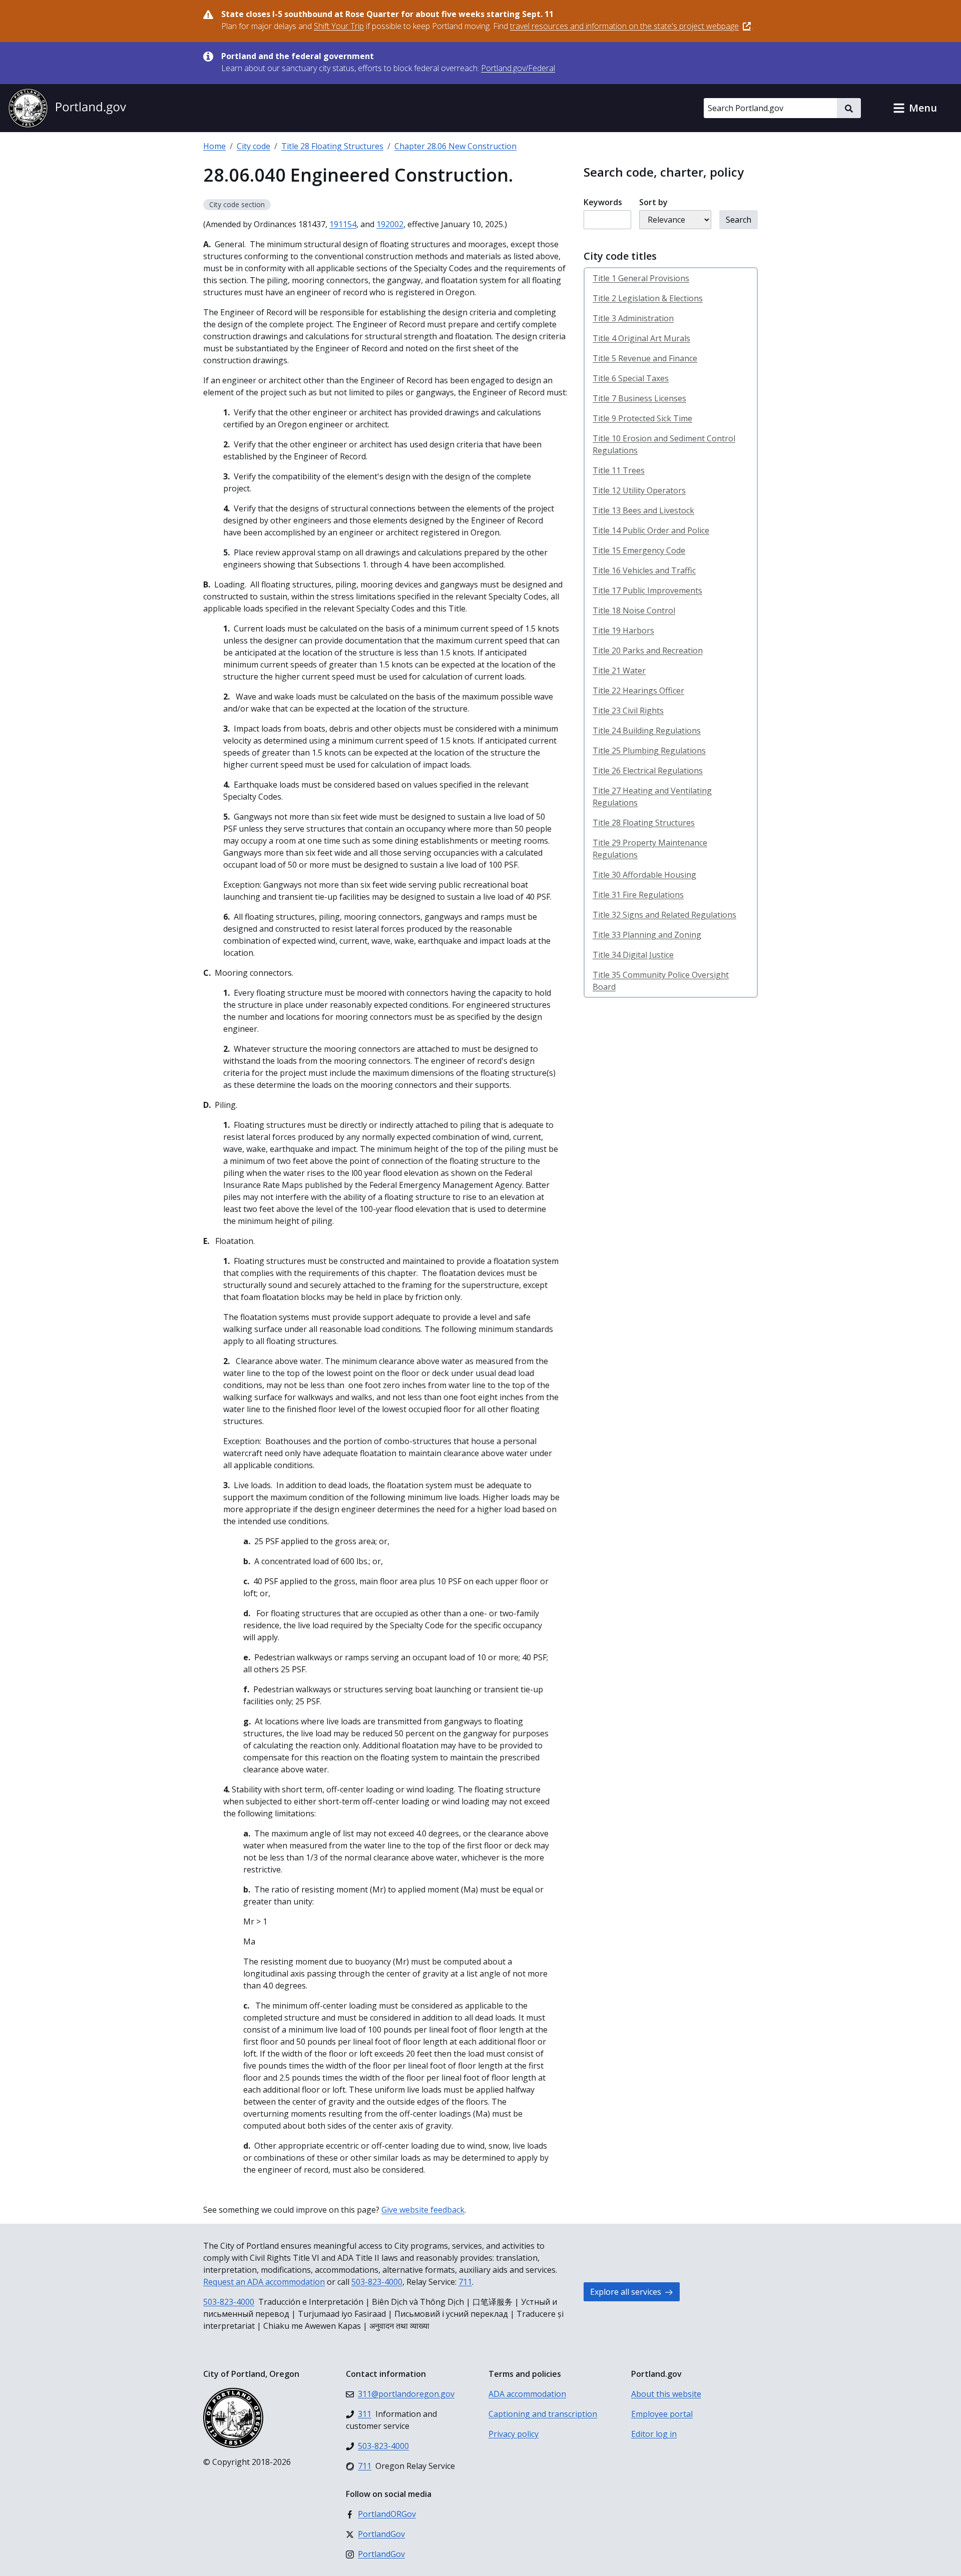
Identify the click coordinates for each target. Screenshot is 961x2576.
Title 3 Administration (633, 318)
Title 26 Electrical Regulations (648, 771)
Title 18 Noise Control (634, 610)
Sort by (653, 202)
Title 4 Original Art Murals (641, 338)
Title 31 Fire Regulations (638, 895)
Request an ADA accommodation (264, 2282)
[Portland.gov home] (67, 108)
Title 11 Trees (619, 470)
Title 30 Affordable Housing (644, 875)
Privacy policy (514, 2434)
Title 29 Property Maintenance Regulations (650, 849)
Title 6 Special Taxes (631, 378)
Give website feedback (423, 2210)
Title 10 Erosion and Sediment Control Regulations (664, 444)
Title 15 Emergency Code (639, 550)
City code (254, 146)
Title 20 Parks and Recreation (648, 651)
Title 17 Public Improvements (647, 590)
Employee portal (662, 2414)
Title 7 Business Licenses (639, 398)
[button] (915, 108)
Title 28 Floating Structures (332, 146)
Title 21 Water (619, 671)
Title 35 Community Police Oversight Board (661, 981)
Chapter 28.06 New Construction (455, 146)
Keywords (603, 202)
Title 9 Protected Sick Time (642, 418)
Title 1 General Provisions (641, 278)
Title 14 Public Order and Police (651, 530)
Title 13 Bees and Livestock (643, 510)
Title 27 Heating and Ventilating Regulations (652, 797)
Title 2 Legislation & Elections (648, 298)
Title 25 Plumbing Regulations (649, 751)
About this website (666, 2394)
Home (214, 146)
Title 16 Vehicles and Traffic (644, 570)
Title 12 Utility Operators (639, 490)
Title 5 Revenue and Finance (645, 358)
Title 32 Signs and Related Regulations (664, 915)
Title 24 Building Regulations (647, 731)
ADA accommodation (527, 2394)
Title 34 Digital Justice (633, 955)
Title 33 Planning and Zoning (647, 935)
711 (465, 2282)
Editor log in (654, 2434)
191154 (343, 224)
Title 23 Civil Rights (628, 711)
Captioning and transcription (543, 2414)
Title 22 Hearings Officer (638, 691)
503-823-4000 (377, 2282)
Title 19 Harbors (623, 630)
